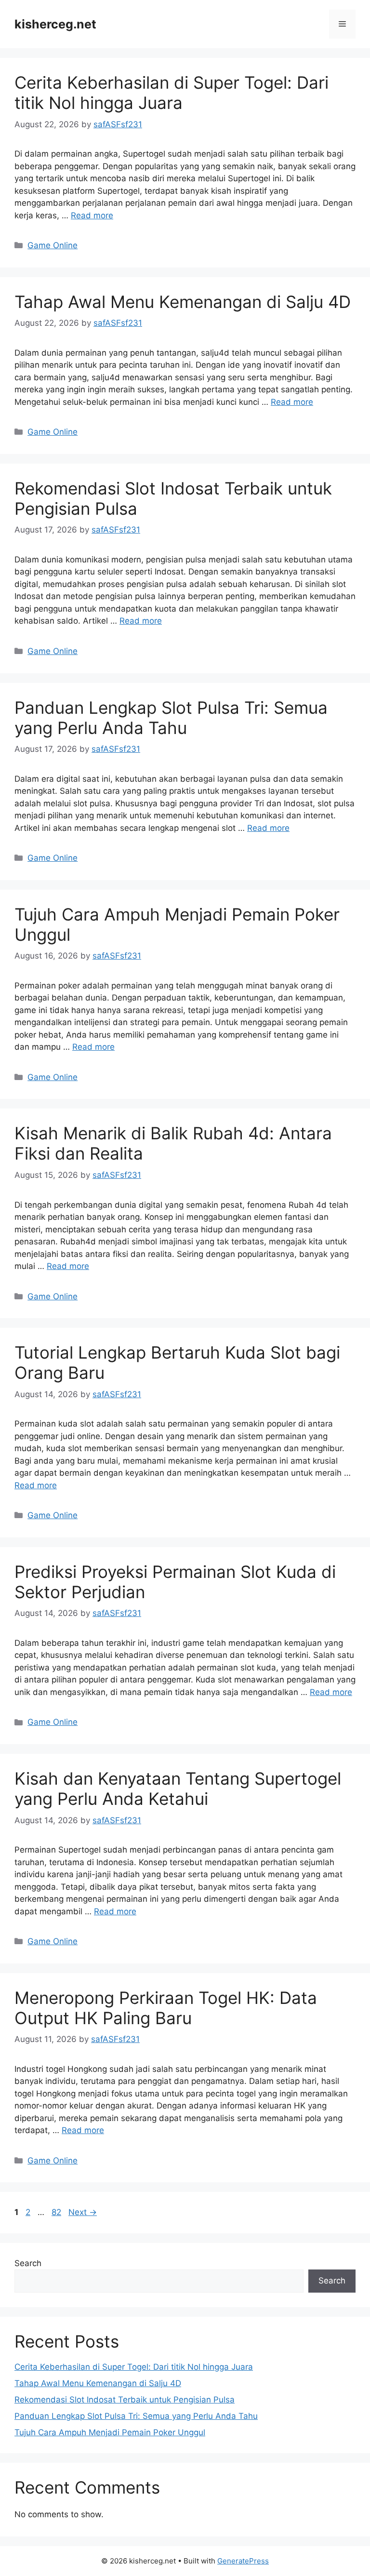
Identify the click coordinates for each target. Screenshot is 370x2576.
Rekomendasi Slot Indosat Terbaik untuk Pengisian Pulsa (125, 2400)
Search (28, 2263)
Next (83, 2212)
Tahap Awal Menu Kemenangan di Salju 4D (183, 302)
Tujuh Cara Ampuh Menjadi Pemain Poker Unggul (110, 2432)
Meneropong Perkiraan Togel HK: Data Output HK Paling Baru (166, 2008)
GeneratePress (243, 2561)
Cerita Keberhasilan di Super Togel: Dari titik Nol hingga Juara (172, 93)
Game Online (53, 245)
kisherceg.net (55, 24)
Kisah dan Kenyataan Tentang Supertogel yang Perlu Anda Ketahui (178, 1789)
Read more (92, 215)
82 (57, 2212)
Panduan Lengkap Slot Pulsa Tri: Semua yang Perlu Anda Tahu (171, 718)
